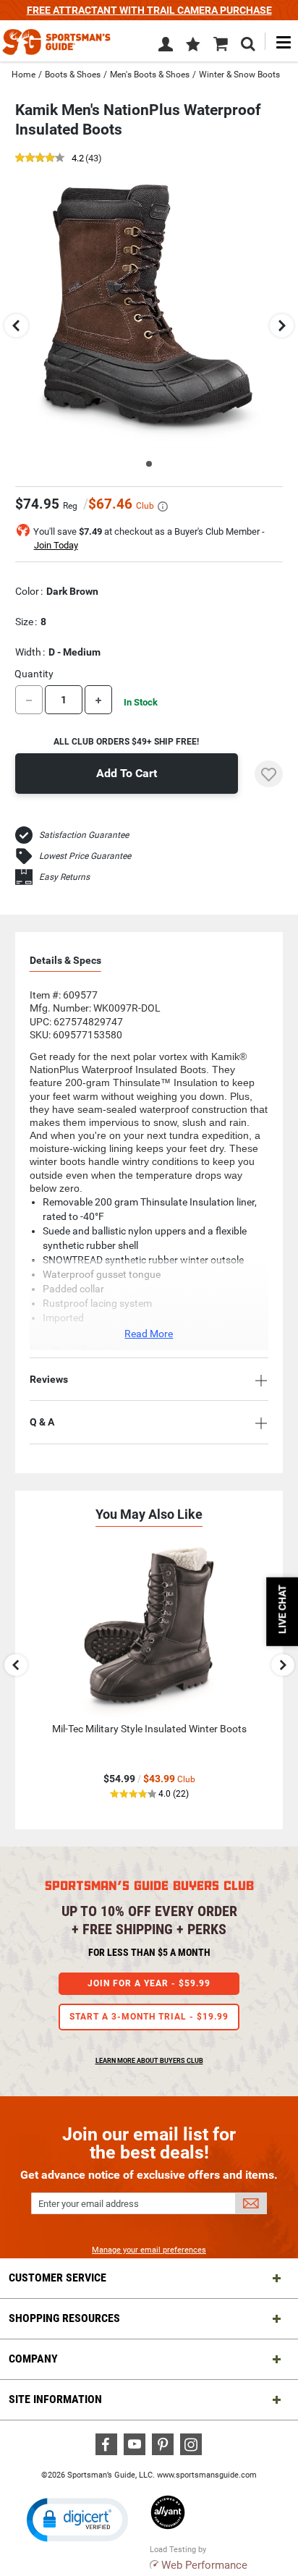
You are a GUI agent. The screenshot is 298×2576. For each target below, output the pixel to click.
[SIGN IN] (166, 47)
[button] (193, 46)
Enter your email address (89, 2204)
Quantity (34, 674)
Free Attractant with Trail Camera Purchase (149, 10)
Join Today (56, 545)
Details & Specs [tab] (65, 960)
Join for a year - (149, 1983)
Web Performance (204, 2565)
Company (33, 2359)
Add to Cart (127, 773)
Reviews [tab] (49, 1379)
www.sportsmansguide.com (207, 2475)
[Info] (163, 507)
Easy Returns (64, 877)
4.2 (78, 159)
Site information (55, 2399)
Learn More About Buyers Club (149, 2061)
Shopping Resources (64, 2318)
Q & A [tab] (42, 1422)
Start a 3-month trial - (149, 2017)
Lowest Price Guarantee (85, 856)
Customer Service (58, 2278)
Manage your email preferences (149, 2250)
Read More (149, 1334)
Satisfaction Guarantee (84, 835)
